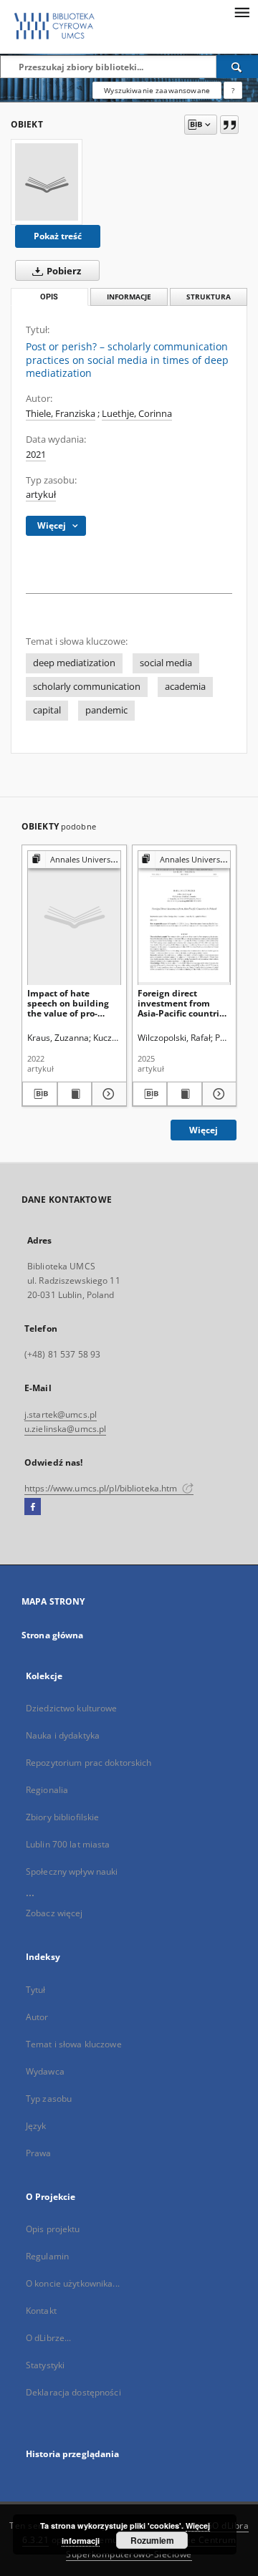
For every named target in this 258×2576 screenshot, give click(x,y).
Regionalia (47, 1790)
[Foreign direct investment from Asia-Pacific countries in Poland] (185, 917)
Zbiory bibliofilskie (62, 1817)
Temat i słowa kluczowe (74, 2044)
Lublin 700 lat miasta (68, 1844)
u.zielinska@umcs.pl (65, 1429)
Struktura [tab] (209, 297)
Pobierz (63, 271)
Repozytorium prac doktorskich (89, 1763)
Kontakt (41, 2311)
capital (47, 710)
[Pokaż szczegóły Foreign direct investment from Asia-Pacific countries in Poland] (218, 1094)
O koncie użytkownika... (73, 2283)
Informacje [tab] (129, 297)
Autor (37, 2017)
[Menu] (242, 11)
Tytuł (36, 1990)
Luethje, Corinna (137, 414)
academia (185, 687)
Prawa (39, 2153)
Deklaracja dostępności (73, 2392)
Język (36, 2126)
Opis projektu (53, 2229)
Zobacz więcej (54, 1913)
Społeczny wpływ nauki (72, 1871)
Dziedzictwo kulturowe (72, 1708)
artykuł (41, 495)
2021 (36, 455)
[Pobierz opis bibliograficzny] (40, 1094)
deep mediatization (74, 663)
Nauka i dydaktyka (63, 1735)
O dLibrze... (48, 2338)
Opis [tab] (49, 297)
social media (166, 663)
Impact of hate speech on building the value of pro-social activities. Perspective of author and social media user (74, 1003)
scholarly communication (87, 687)
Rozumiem (152, 2540)
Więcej (204, 1130)
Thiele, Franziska (61, 414)
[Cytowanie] (229, 125)
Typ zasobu (49, 2099)
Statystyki (45, 2365)
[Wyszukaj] (237, 67)
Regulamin (47, 2256)
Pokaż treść (58, 236)
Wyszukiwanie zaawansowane (157, 90)
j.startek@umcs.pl (61, 1414)
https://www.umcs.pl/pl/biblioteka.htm (102, 1488)
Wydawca (45, 2071)
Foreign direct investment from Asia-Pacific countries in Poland (183, 1003)
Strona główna (53, 1635)
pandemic (106, 710)
